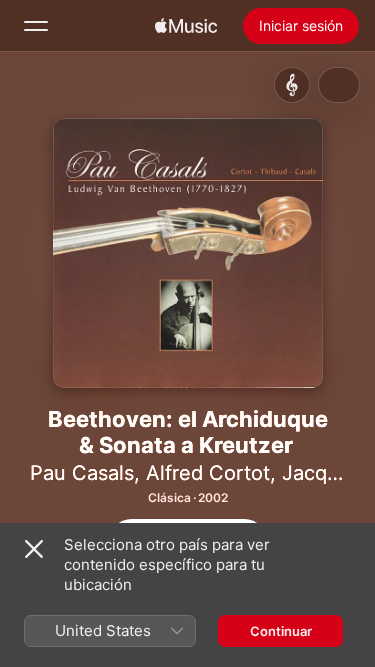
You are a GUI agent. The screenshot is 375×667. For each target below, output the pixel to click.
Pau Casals (82, 473)
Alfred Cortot (208, 473)
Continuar (281, 631)
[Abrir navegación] (36, 26)
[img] (186, 26)
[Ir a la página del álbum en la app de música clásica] (292, 85)
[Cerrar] (34, 549)
